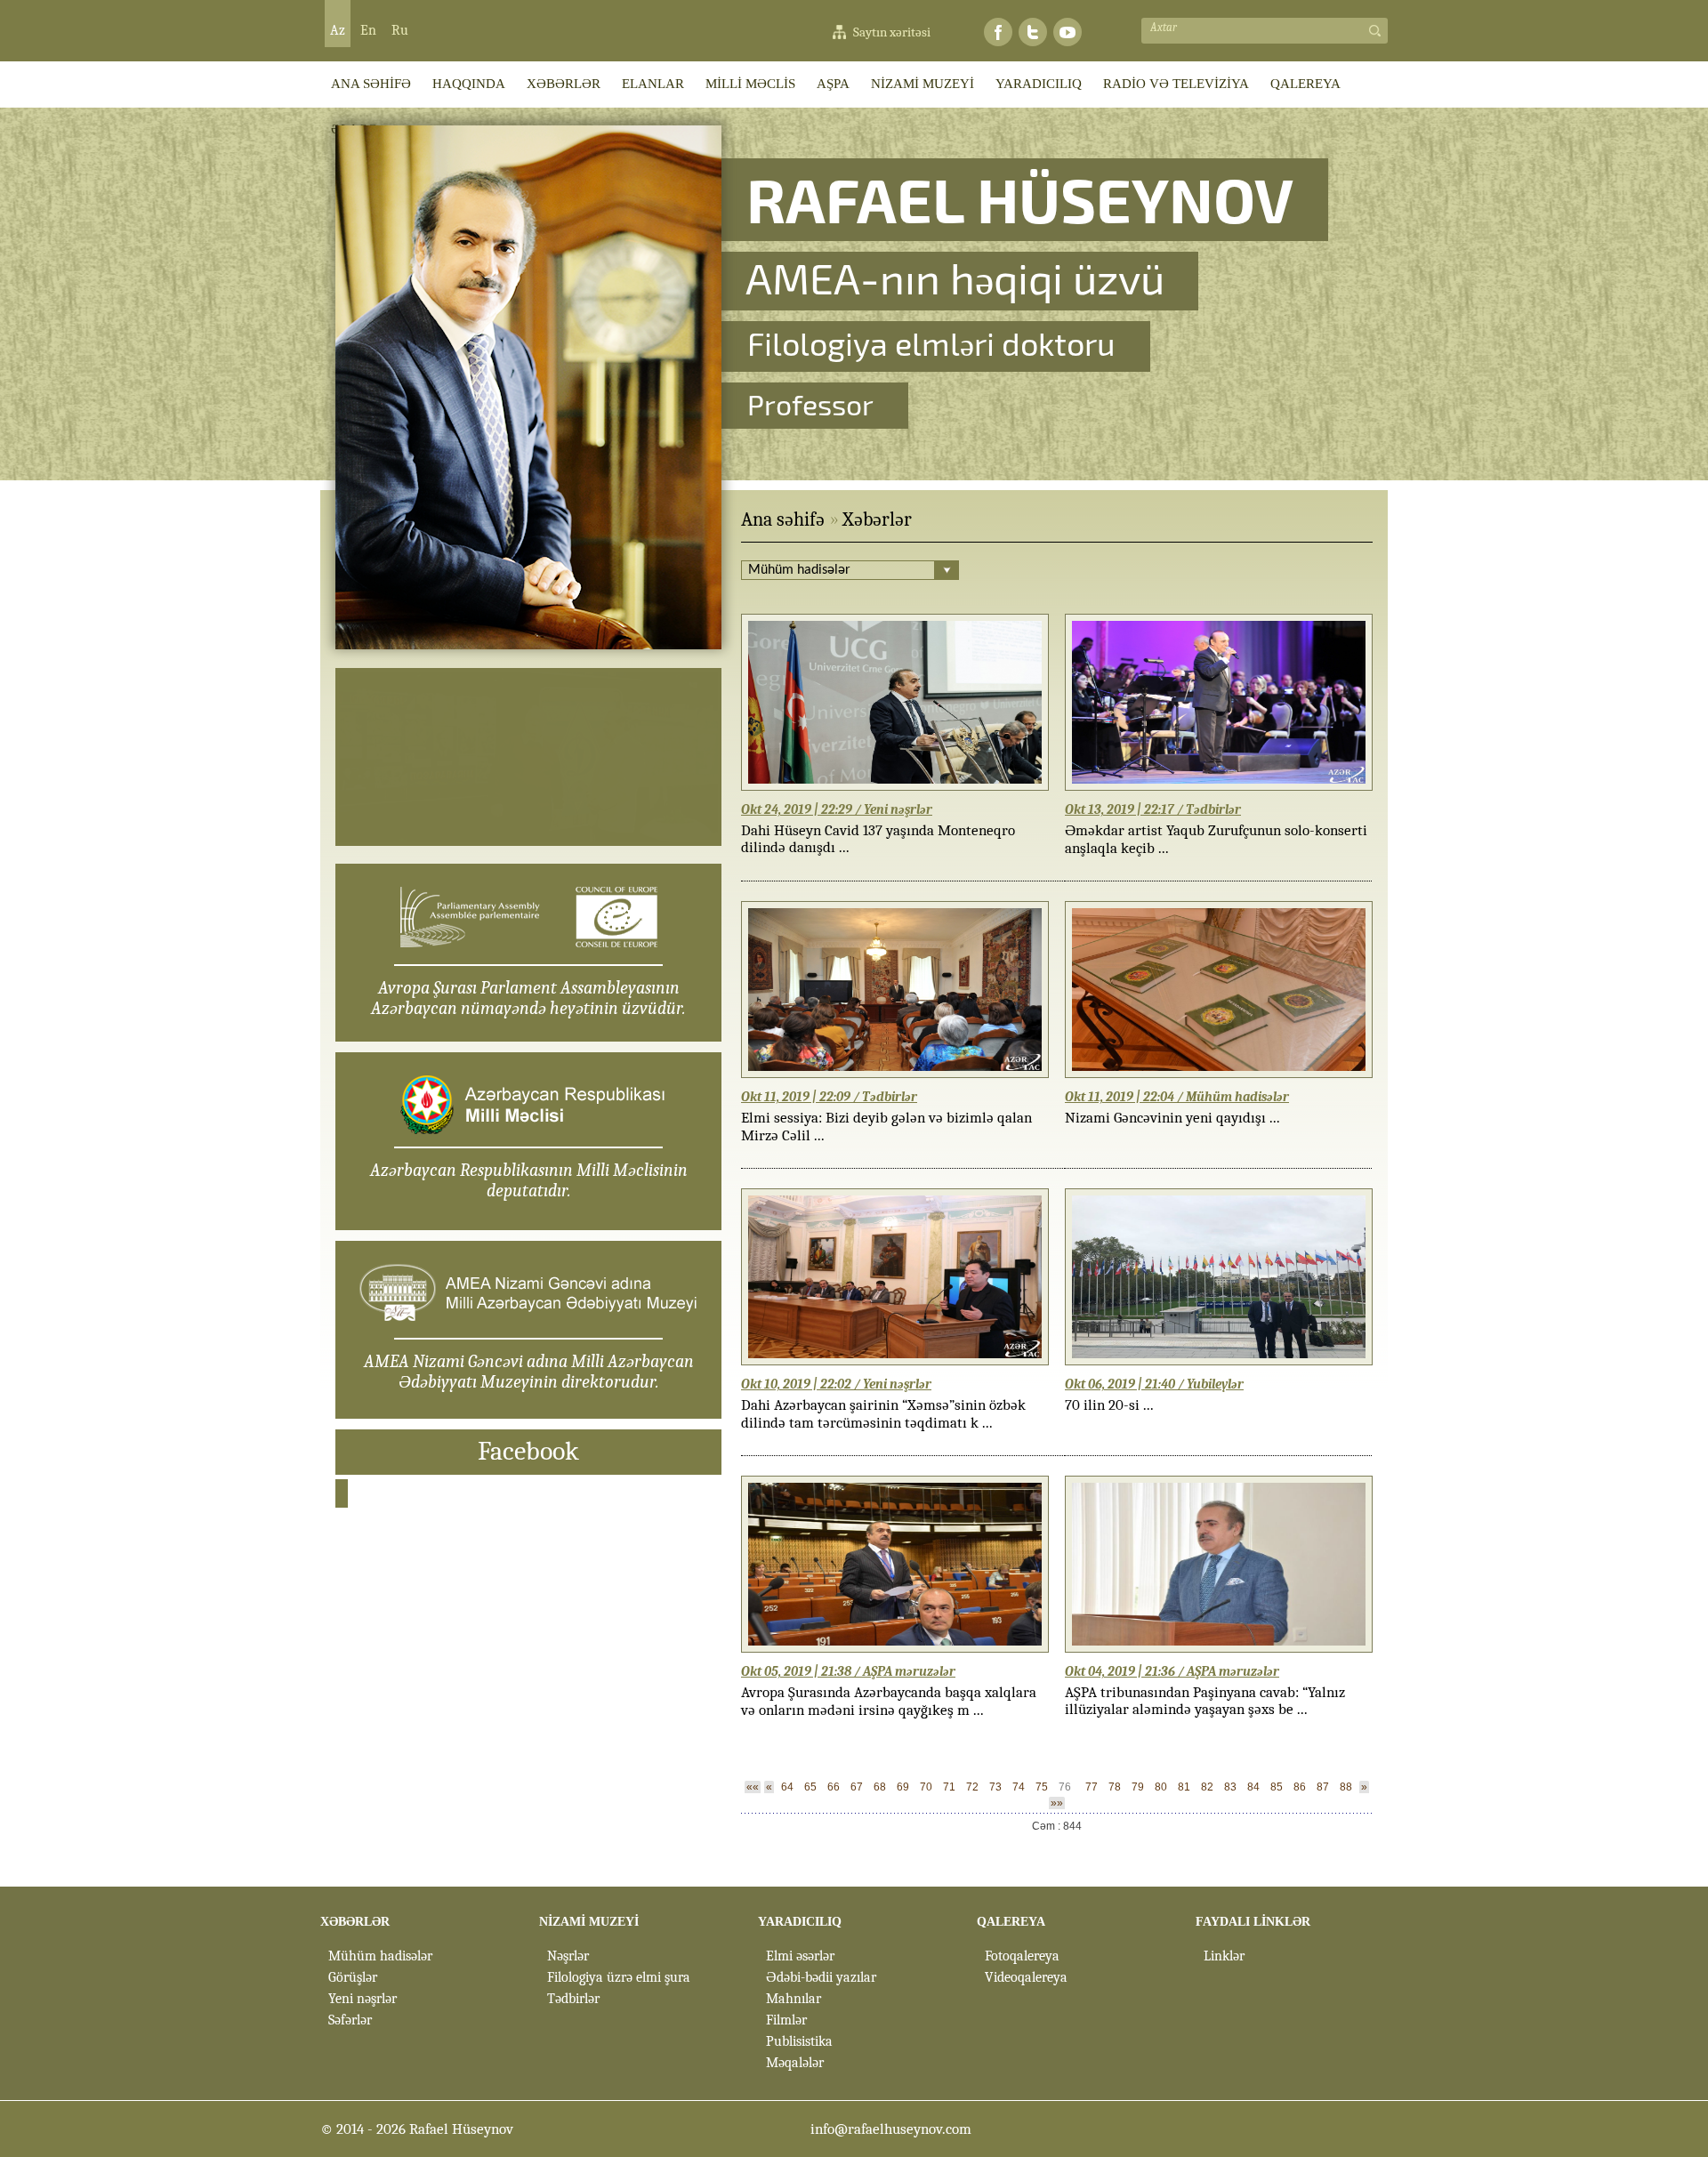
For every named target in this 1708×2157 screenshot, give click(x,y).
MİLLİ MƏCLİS (750, 84)
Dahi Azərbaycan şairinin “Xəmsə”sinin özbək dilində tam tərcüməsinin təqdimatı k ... (883, 1414)
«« (753, 1787)
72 (972, 1787)
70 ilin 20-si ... (1109, 1405)
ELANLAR (653, 84)
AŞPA (833, 84)
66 (834, 1787)
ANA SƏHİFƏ (371, 84)
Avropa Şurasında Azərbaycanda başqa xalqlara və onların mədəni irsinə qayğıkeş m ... (889, 1701)
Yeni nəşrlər (363, 1999)
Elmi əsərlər (800, 1956)
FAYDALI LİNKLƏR (1253, 1922)
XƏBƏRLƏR (564, 84)
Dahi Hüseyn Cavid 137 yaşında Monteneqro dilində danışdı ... (878, 839)
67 (857, 1787)
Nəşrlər (568, 1956)
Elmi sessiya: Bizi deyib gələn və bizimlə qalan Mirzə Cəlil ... (886, 1127)
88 (1346, 1787)
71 (949, 1787)
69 (903, 1787)
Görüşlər (353, 1977)
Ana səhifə (783, 519)
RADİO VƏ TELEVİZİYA (1176, 84)
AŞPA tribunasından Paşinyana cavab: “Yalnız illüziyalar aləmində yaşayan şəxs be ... (1205, 1701)
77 (1092, 1787)
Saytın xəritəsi (892, 32)
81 (1184, 1787)
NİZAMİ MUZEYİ (922, 84)
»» (1057, 1803)
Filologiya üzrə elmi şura (619, 1977)
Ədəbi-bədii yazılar (821, 1977)
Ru (400, 30)
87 (1323, 1787)
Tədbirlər (573, 1999)
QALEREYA (1305, 84)
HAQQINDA (469, 84)
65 (810, 1787)
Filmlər (786, 2020)
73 (995, 1787)
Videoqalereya (1026, 1977)
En (368, 30)
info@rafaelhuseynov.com (891, 2129)
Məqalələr (795, 2063)
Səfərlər (350, 2020)
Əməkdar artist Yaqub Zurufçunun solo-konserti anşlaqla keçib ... (1216, 839)
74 (1019, 1787)
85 (1277, 1787)
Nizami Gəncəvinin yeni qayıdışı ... (1172, 1118)
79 (1138, 1787)
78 (1115, 1787)
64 (787, 1787)
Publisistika (799, 2041)
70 (926, 1787)
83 (1230, 1787)
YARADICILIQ (1039, 84)
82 (1207, 1787)
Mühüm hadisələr (380, 1956)
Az (338, 30)
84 (1253, 1787)
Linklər (1224, 1956)
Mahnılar (794, 1999)
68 (880, 1787)
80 (1161, 1787)
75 (1042, 1787)
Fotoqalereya (1022, 1956)
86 (1300, 1787)
